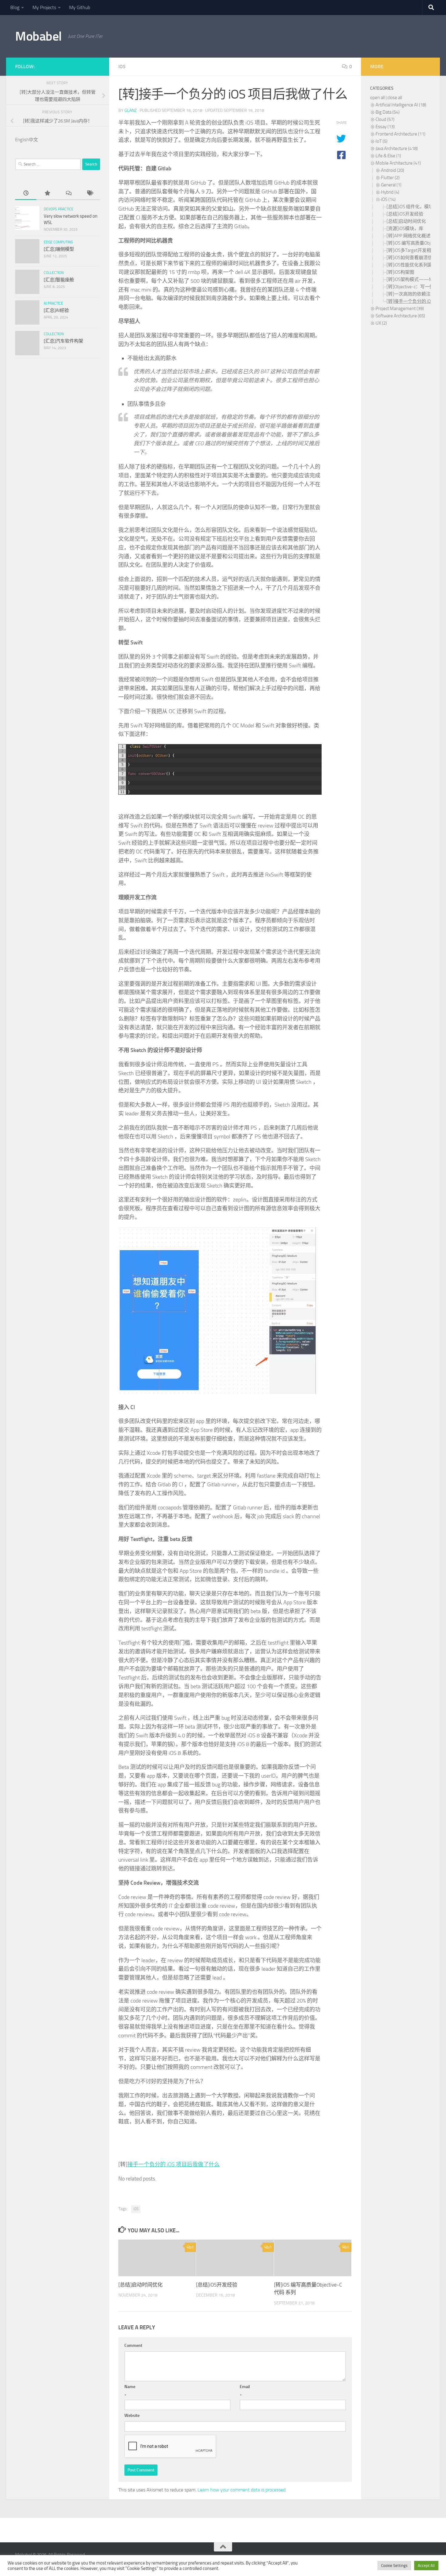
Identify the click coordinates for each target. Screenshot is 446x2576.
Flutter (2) (390, 178)
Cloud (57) (385, 119)
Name (130, 2387)
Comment (133, 2345)
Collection (54, 273)
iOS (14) (388, 199)
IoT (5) (382, 141)
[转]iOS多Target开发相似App (415, 250)
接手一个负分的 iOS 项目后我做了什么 (174, 2164)
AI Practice (53, 303)
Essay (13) (385, 127)
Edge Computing (58, 242)
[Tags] (90, 194)
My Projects (44, 7)
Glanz (131, 110)
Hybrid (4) (390, 192)
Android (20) (393, 170)
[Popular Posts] (47, 194)
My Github (80, 7)
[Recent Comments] (68, 194)
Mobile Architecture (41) (398, 163)
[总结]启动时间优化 (140, 2285)
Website (132, 2416)
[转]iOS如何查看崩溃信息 (412, 258)
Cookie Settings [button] (394, 2566)
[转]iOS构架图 (400, 272)
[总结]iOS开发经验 (217, 2285)
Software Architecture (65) (400, 316)
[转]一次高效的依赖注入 (411, 294)
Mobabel (39, 36)
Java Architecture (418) (397, 149)
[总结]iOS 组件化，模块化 (412, 207)
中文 (33, 140)
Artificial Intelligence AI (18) (401, 105)
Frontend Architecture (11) (400, 134)
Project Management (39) (400, 309)
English (22, 140)
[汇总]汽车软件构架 (63, 341)
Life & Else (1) (388, 156)
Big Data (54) (388, 112)
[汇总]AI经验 (56, 310)
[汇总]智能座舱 (59, 280)
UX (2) (381, 323)
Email (245, 2387)
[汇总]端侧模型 (59, 249)
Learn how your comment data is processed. (242, 2490)
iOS (122, 67)
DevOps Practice (59, 209)
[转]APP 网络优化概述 (409, 236)
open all (377, 98)
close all (395, 98)
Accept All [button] (426, 2566)
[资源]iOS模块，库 (405, 229)
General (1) (391, 185)
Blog (15, 7)
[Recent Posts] (26, 194)
